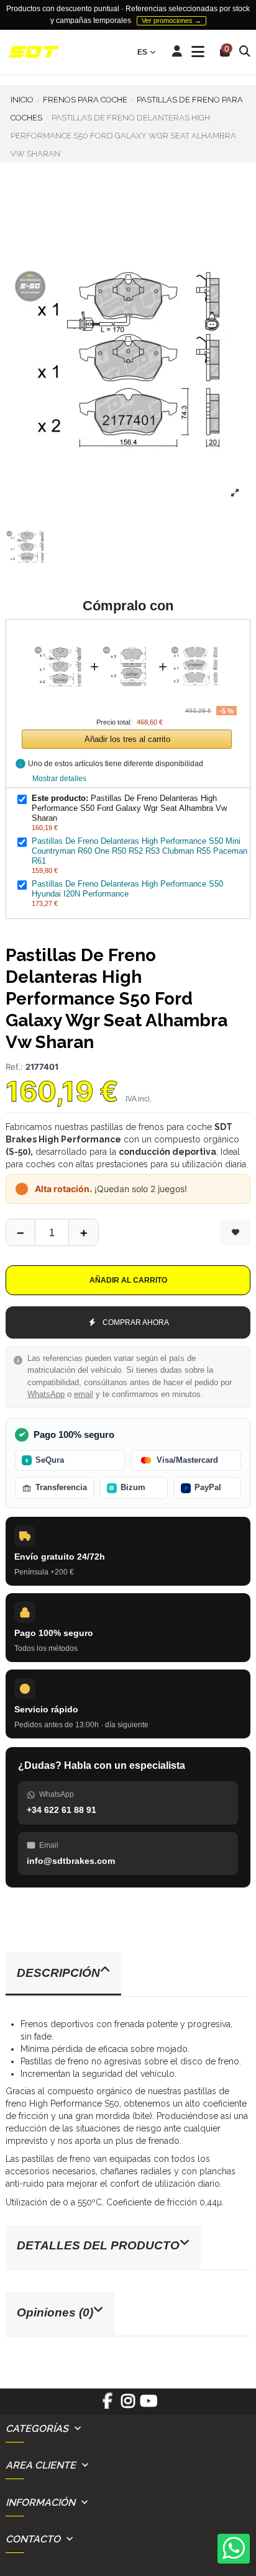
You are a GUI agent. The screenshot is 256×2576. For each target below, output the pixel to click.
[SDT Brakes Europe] (34, 52)
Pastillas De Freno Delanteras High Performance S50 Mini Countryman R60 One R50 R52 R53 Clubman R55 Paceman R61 (139, 851)
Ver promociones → (171, 20)
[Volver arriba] (83, 1232)
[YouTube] (149, 2405)
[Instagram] (128, 2405)
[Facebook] (107, 2405)
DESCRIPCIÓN (58, 1973)
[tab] (128, 1975)
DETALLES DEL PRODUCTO (98, 2245)
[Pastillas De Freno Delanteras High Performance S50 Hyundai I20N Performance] (197, 636)
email (84, 1394)
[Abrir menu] (198, 52)
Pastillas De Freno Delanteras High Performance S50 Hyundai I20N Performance (127, 889)
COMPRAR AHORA (136, 1322)
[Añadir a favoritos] (235, 1232)
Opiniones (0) (55, 2312)
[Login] (177, 52)
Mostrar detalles (59, 779)
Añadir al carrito (128, 1280)
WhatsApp (46, 1394)
